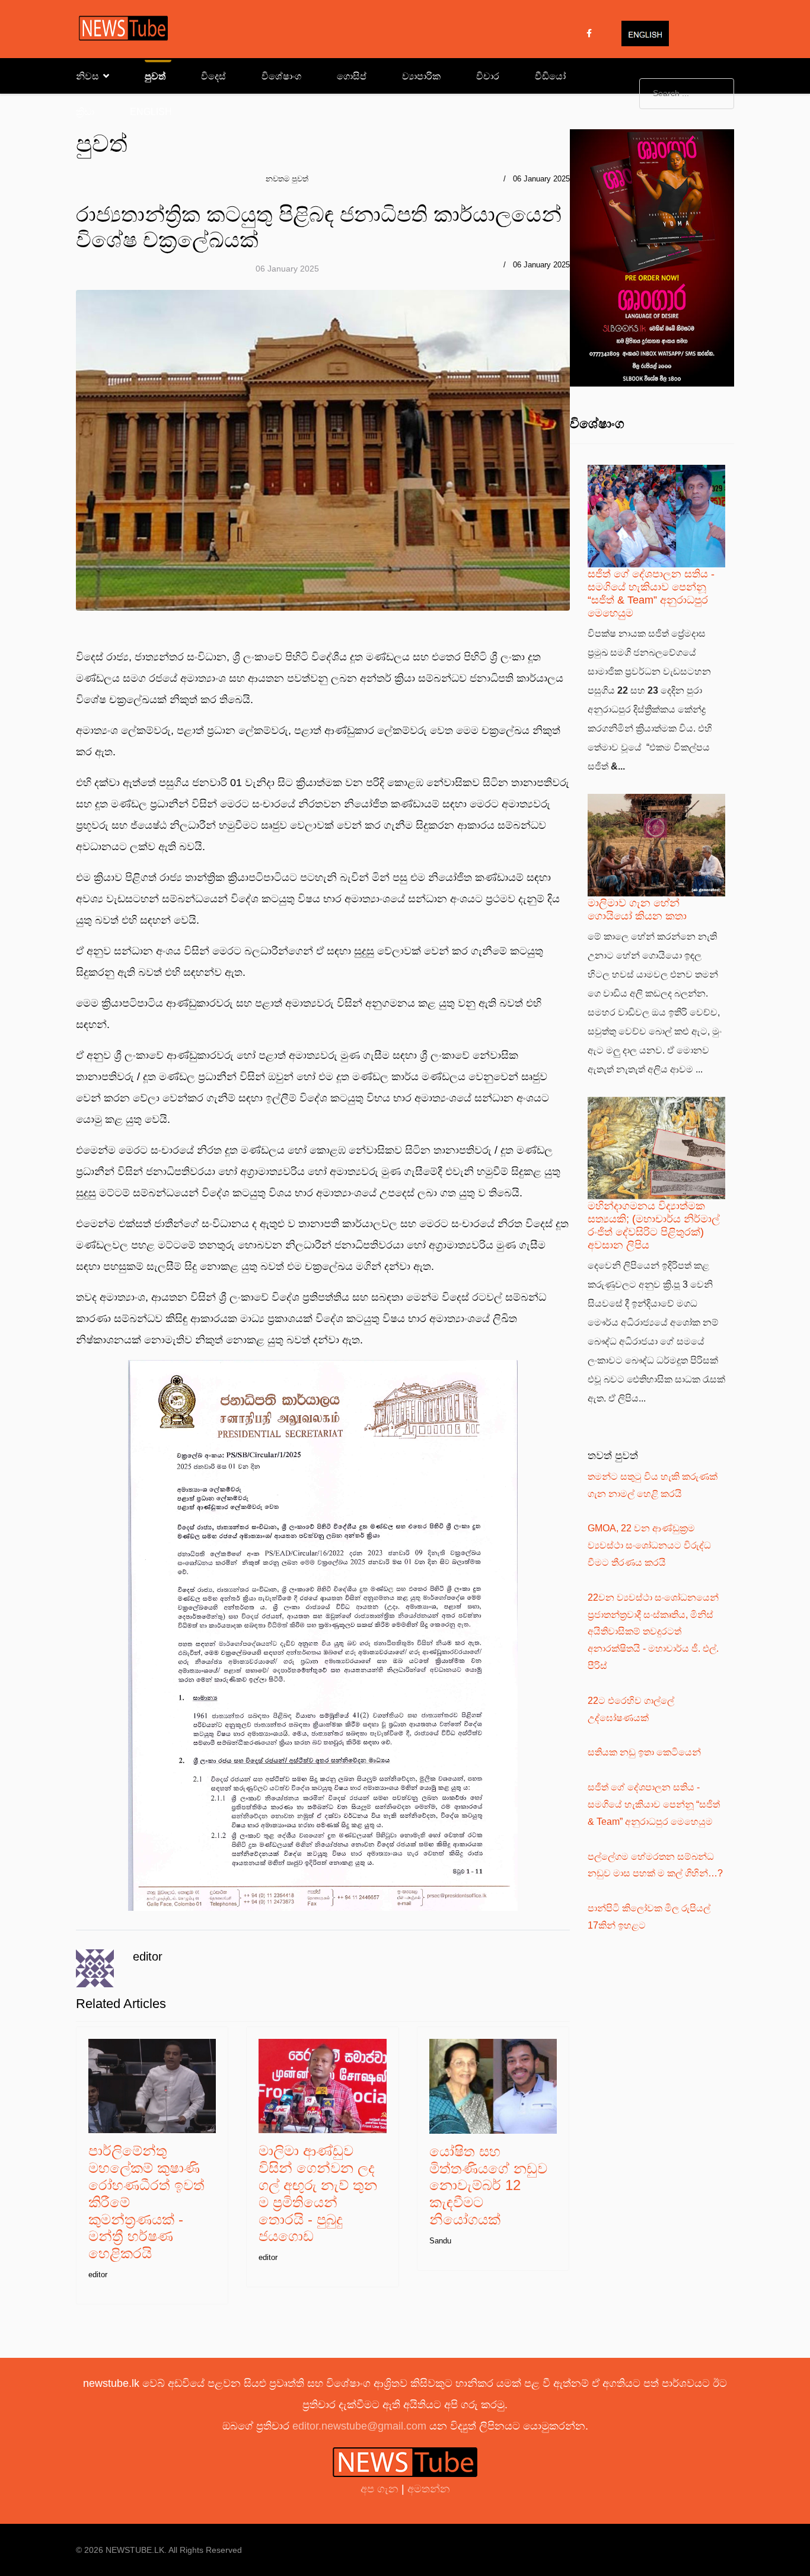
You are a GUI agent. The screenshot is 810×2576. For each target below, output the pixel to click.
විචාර (488, 76)
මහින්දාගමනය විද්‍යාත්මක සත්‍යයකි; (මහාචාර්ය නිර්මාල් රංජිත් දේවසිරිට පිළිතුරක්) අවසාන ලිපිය (654, 1225)
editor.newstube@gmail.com (359, 2426)
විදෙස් (213, 76)
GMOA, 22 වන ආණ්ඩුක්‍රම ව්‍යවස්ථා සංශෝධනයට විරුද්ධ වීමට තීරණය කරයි (649, 1545)
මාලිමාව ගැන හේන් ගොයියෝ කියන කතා (637, 909)
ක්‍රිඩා (85, 112)
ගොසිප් (352, 76)
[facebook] (589, 33)
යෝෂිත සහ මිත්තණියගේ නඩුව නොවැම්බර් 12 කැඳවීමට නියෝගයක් (488, 2185)
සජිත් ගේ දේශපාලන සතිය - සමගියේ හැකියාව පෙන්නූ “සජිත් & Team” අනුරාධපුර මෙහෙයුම (651, 593)
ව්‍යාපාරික (421, 76)
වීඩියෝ (550, 76)
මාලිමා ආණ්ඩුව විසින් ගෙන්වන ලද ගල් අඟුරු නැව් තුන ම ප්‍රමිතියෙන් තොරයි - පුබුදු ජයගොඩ (318, 2193)
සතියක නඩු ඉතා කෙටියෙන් (644, 1752)
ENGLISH (151, 112)
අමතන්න (429, 2489)
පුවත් (155, 76)
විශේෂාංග (281, 76)
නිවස (87, 76)
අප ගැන (381, 2489)
